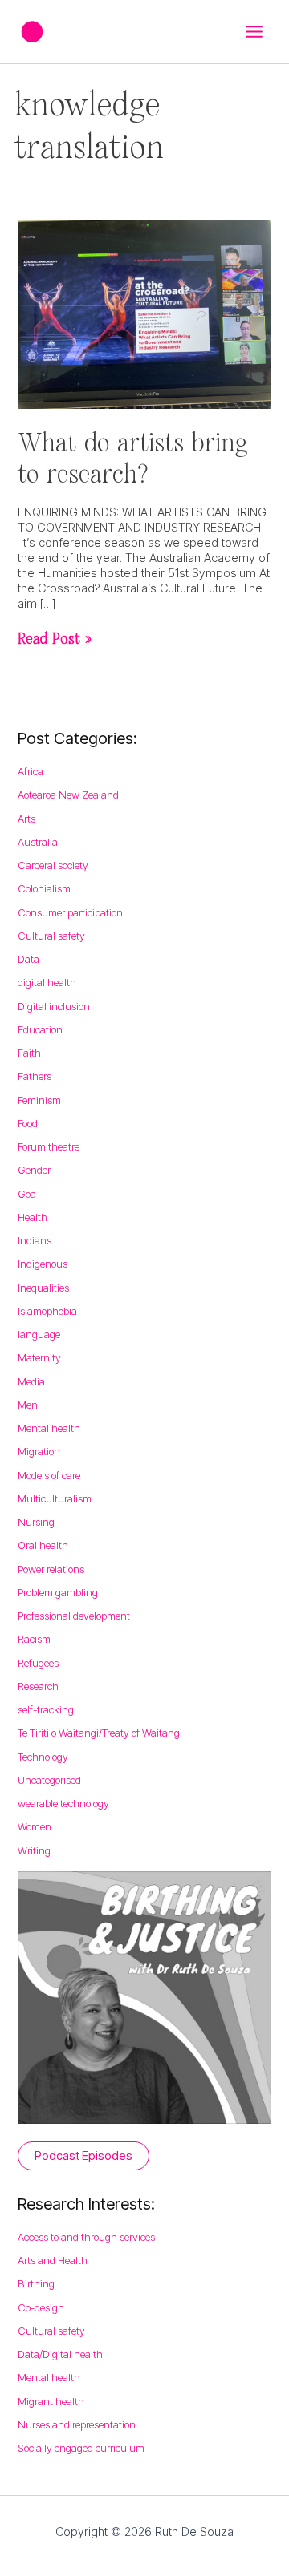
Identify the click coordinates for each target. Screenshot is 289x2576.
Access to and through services (86, 2237)
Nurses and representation (77, 2424)
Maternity (39, 1357)
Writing (34, 1850)
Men (28, 1405)
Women (35, 1826)
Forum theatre (49, 1146)
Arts (26, 819)
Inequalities (43, 1288)
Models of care (49, 1475)
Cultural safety (51, 936)
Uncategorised (49, 1780)
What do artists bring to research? (132, 457)
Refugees (38, 1663)
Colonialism (44, 888)
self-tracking (46, 1709)
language (39, 1334)
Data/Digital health (60, 2354)
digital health (47, 982)
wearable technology (63, 1803)
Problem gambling (58, 1592)
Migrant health (51, 2401)
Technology (43, 1757)
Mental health (49, 1428)
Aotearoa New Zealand (68, 795)
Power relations (51, 1569)
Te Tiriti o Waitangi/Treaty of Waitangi (100, 1733)
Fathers (35, 1076)
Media (31, 1381)
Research (38, 1686)
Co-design (41, 2307)
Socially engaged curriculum (81, 2448)
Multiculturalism (55, 1498)
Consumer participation (70, 912)
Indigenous (43, 1264)
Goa (27, 1194)
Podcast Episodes (83, 2156)
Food (28, 1123)
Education (40, 1029)
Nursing (36, 1522)
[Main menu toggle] (254, 32)
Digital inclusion (54, 1006)
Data (28, 959)
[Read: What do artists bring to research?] (144, 313)
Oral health (43, 1545)
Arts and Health (53, 2260)
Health (33, 1217)
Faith (29, 1053)
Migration (39, 1451)
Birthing (36, 2283)
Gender (34, 1170)
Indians (35, 1240)
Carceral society (53, 865)
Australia (38, 842)
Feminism (39, 1100)
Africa (31, 771)
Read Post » (55, 638)
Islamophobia (47, 1311)
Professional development (74, 1616)
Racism (34, 1639)
